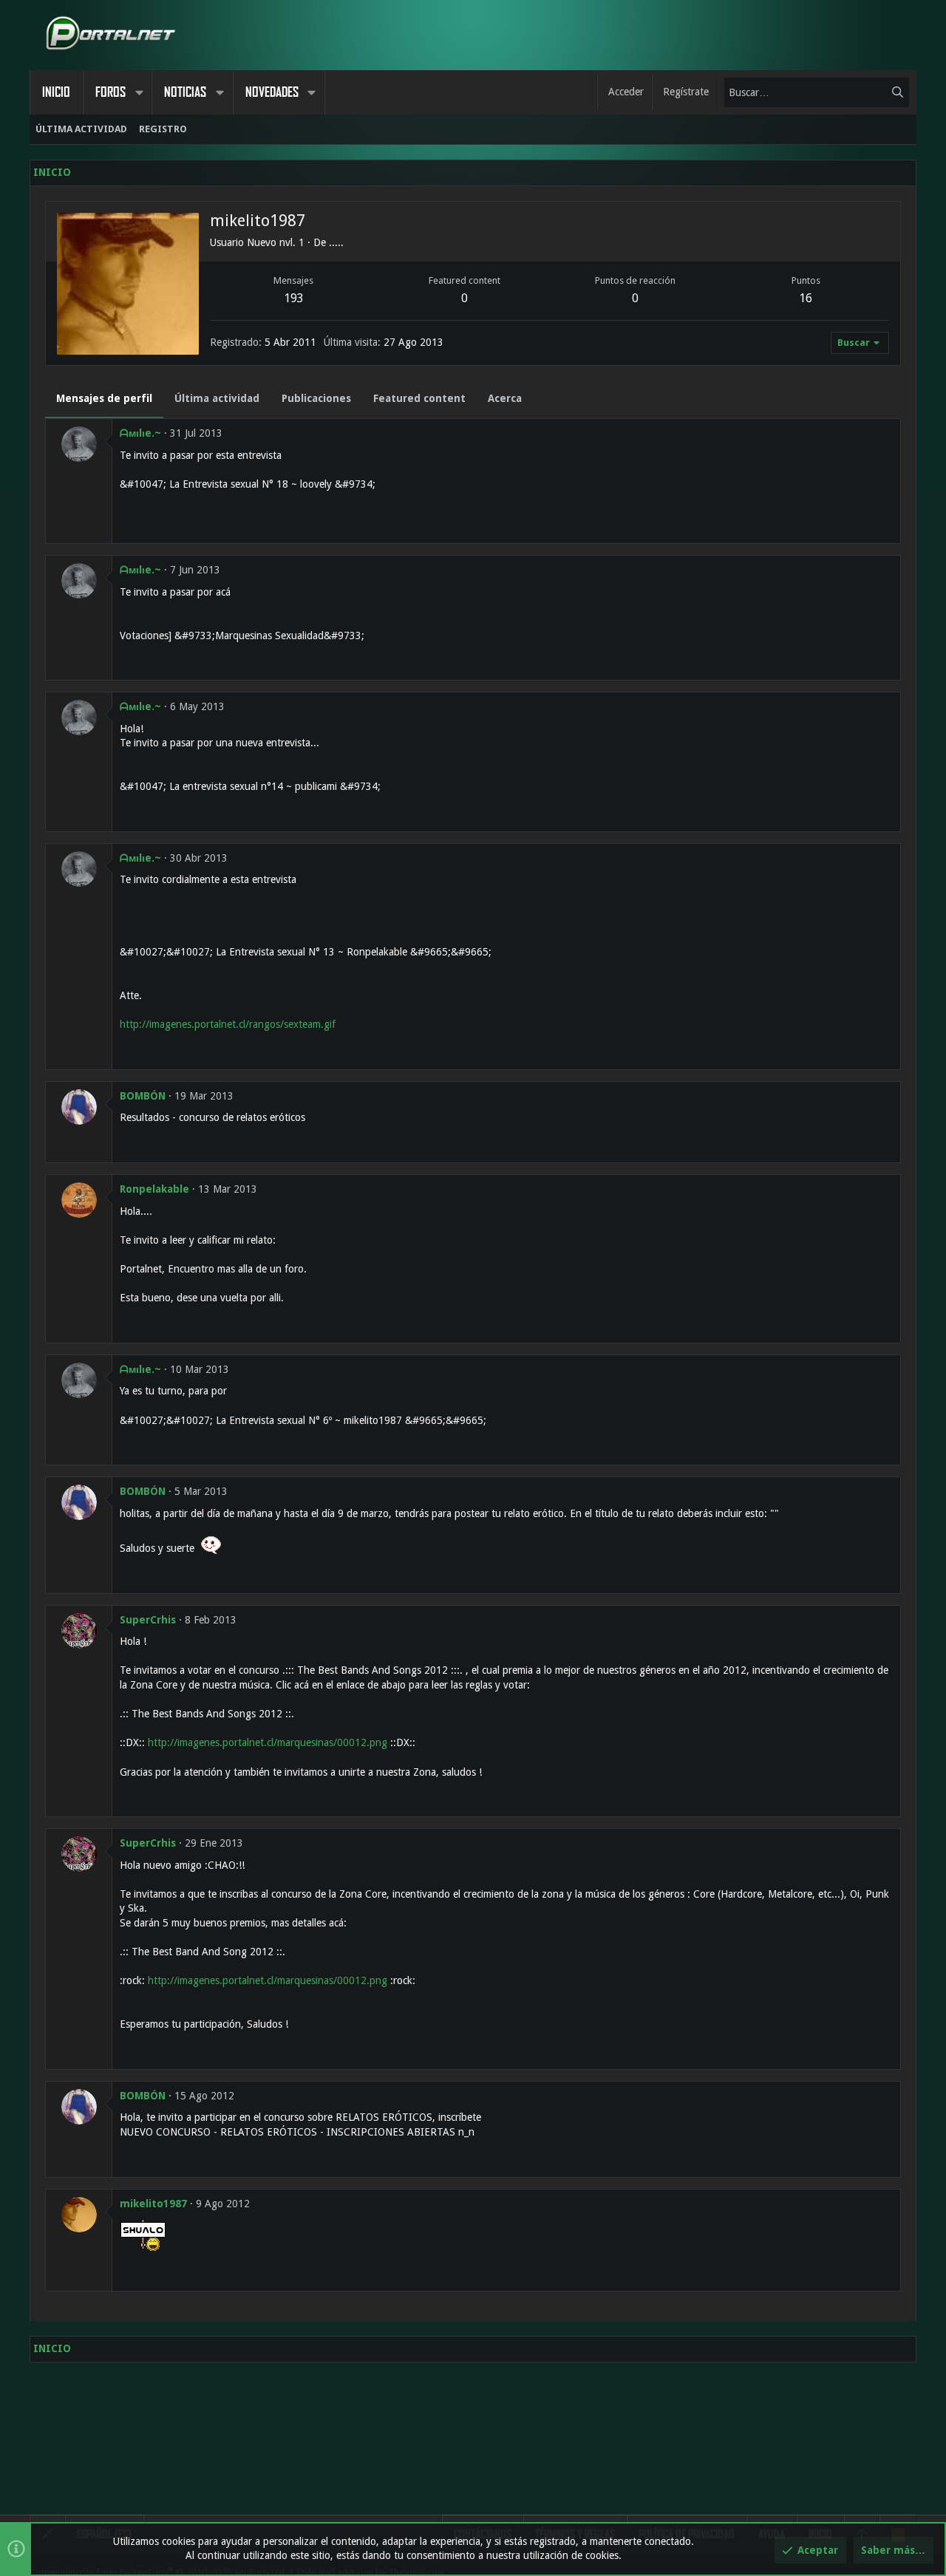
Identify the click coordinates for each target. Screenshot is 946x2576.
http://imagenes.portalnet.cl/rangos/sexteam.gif (228, 1024)
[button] (139, 92)
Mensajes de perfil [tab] (104, 398)
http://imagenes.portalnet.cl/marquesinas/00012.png (268, 1742)
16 (806, 298)
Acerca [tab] (505, 398)
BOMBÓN (143, 1096)
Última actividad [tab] (217, 398)
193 (294, 298)
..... (336, 242)
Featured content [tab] (419, 398)
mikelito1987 (153, 2204)
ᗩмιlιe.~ (140, 433)
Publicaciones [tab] (316, 398)
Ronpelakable (154, 1189)
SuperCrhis (148, 1620)
